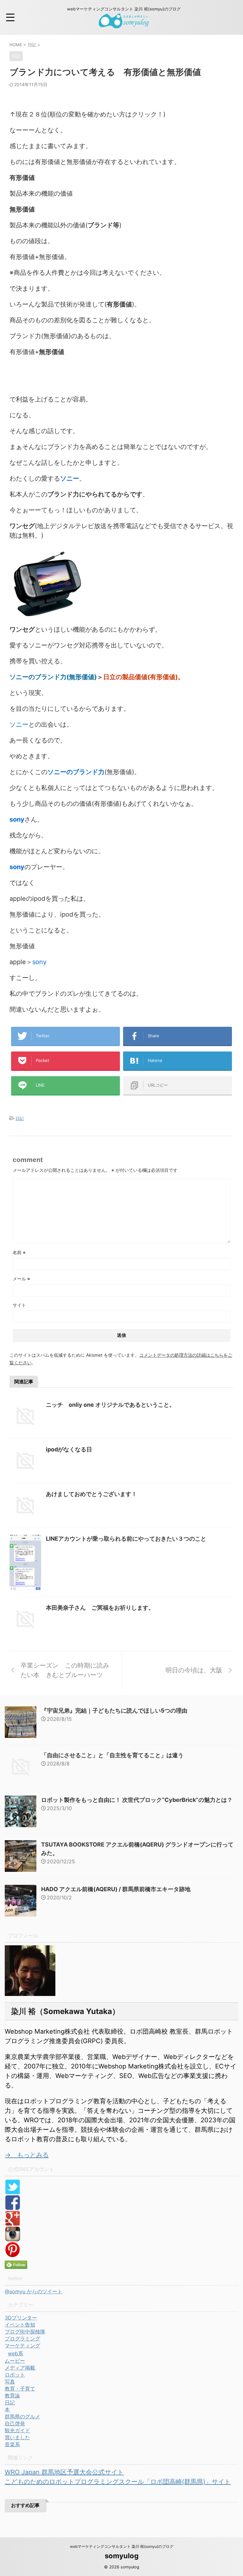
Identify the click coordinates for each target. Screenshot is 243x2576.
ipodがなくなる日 (69, 1449)
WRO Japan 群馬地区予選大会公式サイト (64, 2472)
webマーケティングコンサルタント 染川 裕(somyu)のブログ (122, 2546)
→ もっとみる (27, 2155)
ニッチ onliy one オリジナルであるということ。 (110, 1405)
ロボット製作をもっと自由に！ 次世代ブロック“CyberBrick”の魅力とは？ (137, 1800)
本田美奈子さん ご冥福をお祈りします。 (100, 1608)
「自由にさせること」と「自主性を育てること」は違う (112, 1755)
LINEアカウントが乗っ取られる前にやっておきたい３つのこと (126, 1539)
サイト (19, 1305)
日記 (20, 1118)
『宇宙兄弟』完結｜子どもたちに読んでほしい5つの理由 (114, 1711)
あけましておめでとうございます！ (91, 1494)
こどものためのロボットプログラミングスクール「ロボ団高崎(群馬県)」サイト (118, 2482)
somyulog (122, 2556)
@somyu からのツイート (34, 2291)
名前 (19, 1252)
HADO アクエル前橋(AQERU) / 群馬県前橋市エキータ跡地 (116, 1889)
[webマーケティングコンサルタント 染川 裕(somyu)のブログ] (124, 24)
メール (21, 1279)
